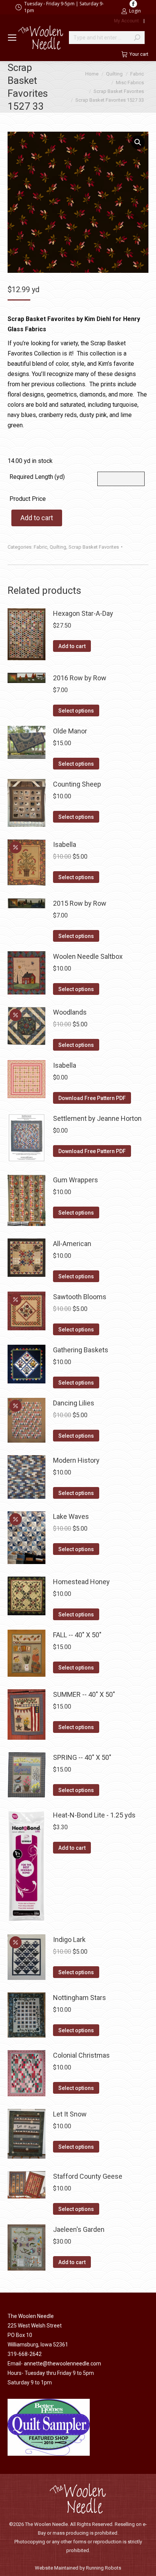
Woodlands (70, 1012)
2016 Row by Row (80, 678)
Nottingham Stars (80, 1998)
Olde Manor (70, 731)
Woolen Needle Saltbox (88, 956)
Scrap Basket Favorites (94, 547)
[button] (138, 142)
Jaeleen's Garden (79, 2229)
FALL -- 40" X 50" (77, 1635)
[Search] (137, 38)
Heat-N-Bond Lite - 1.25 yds (94, 1815)
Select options (76, 711)
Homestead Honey (81, 1582)
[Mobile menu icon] (12, 38)
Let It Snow (70, 2114)
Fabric (41, 547)
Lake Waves (71, 1516)
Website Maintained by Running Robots (78, 2568)
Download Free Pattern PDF (92, 1098)
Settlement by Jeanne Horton (97, 1118)
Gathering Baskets (81, 1350)
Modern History (76, 1460)
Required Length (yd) (37, 477)
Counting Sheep (77, 784)
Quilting (58, 547)
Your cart (139, 54)
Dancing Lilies (74, 1403)
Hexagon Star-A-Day (83, 613)
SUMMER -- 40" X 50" (84, 1694)
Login (135, 11)
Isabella (65, 844)
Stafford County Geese (88, 2176)
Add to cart (37, 518)
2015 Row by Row (80, 903)
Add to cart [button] (72, 646)
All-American (72, 1244)
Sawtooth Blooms (80, 1297)
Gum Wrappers (76, 1180)
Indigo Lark (69, 1939)
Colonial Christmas (81, 2055)
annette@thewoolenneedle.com (62, 2364)
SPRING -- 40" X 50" (82, 1757)
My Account (126, 21)
